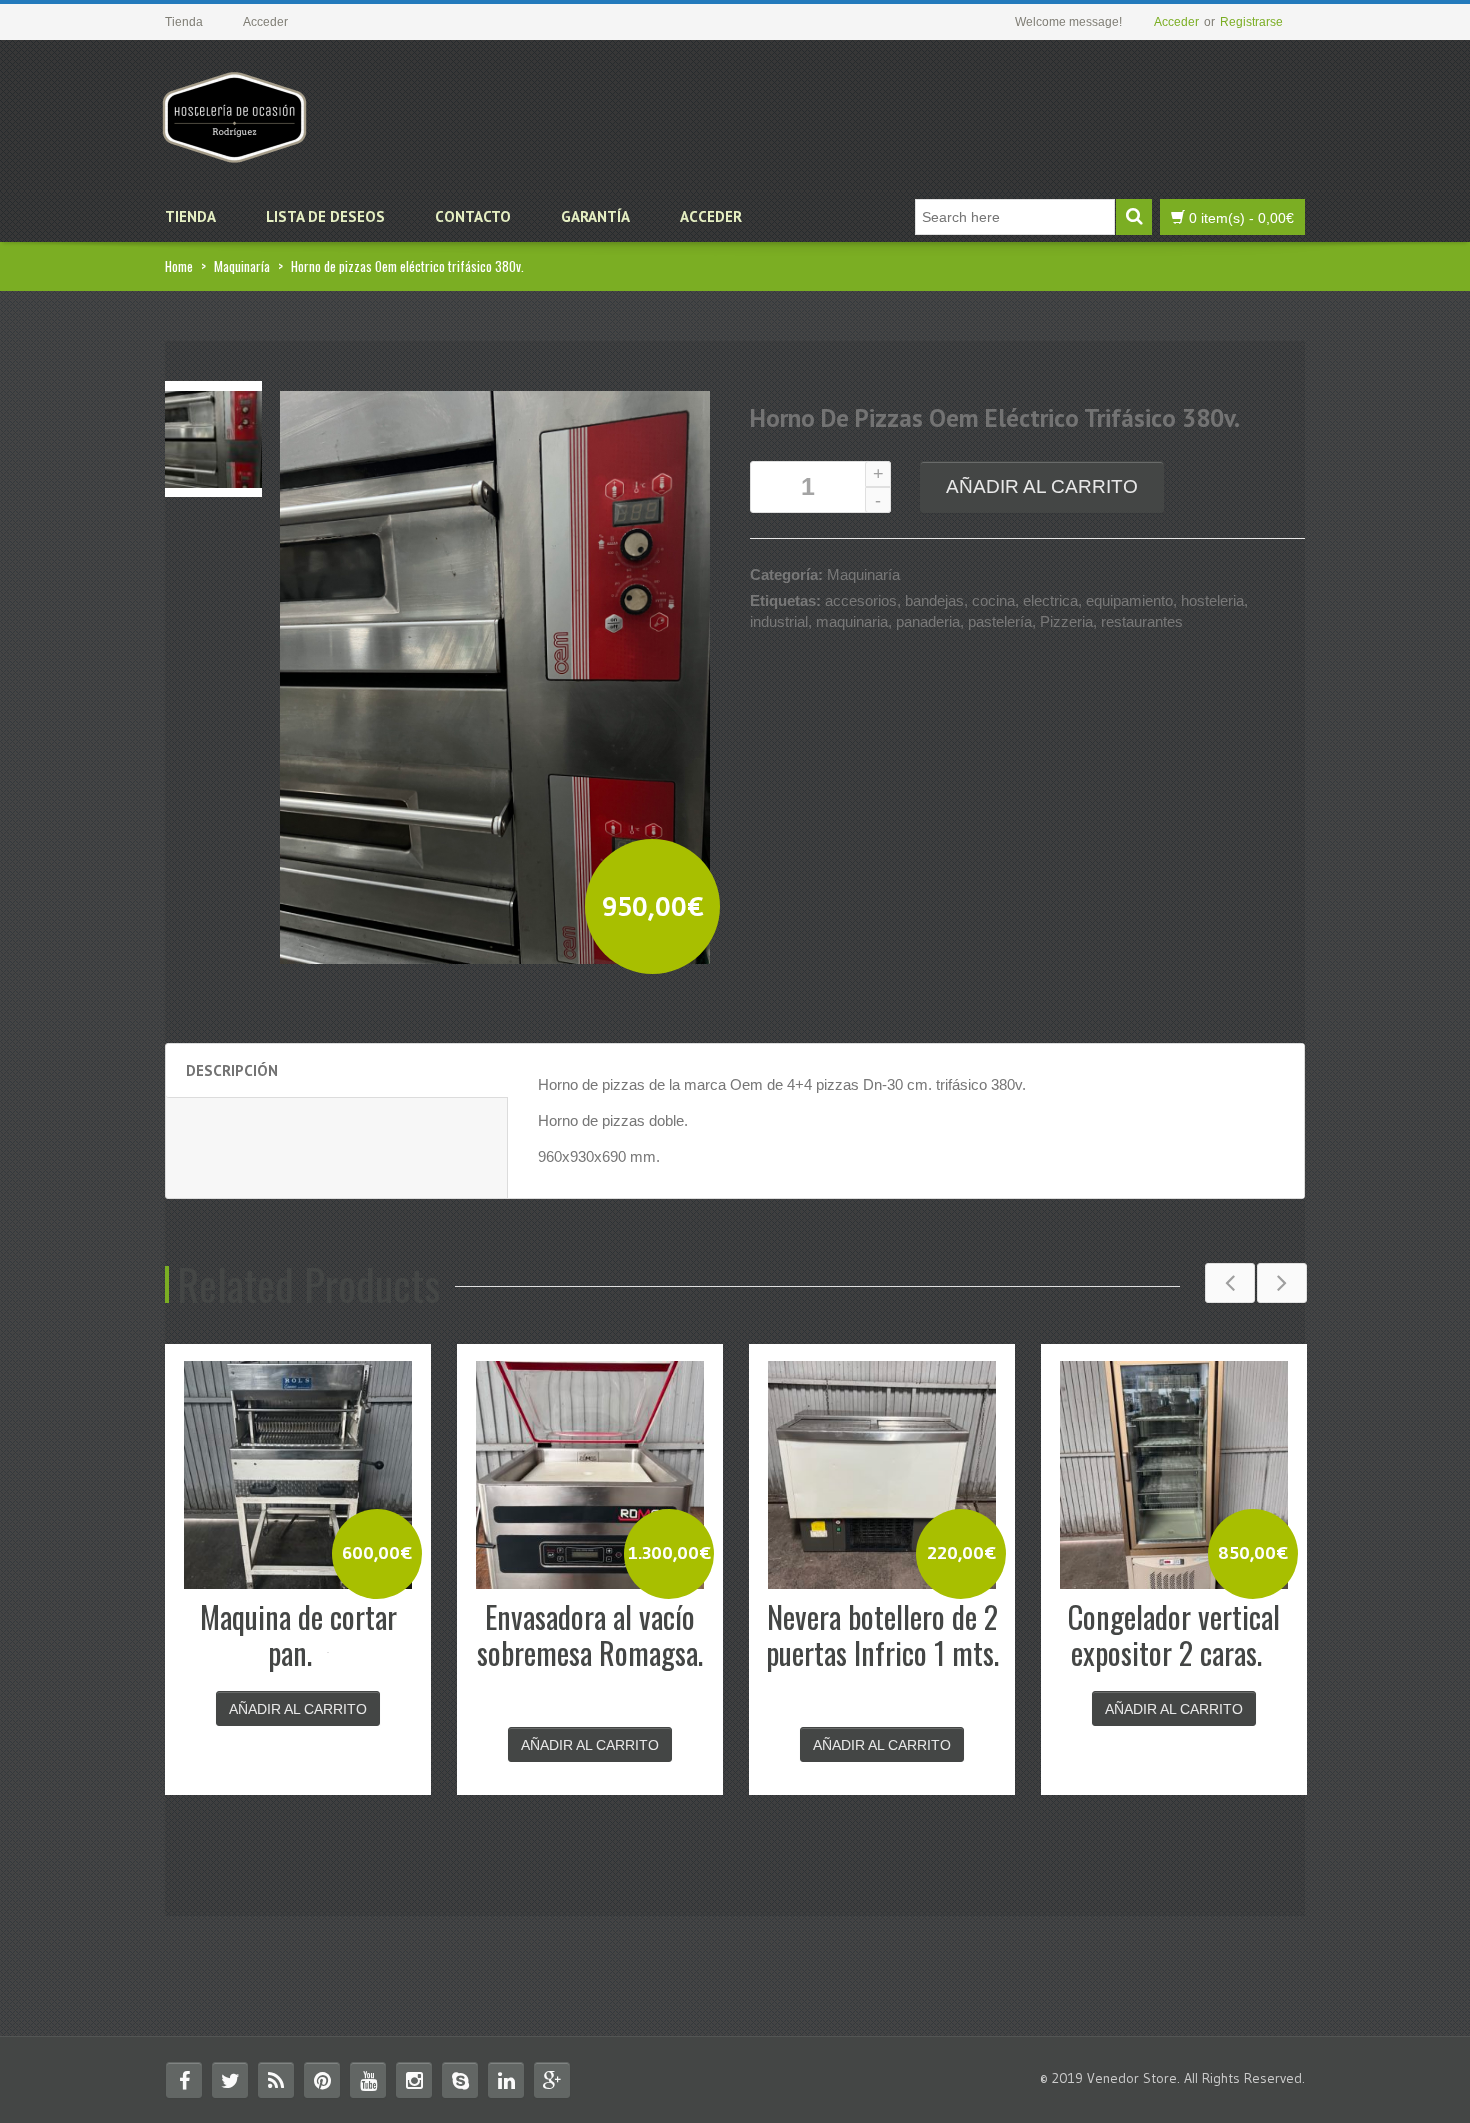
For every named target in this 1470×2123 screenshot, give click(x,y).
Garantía (595, 216)
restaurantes (1142, 621)
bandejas (934, 600)
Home (179, 266)
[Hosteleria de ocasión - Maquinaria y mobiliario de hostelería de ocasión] (235, 109)
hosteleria (1212, 600)
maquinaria (852, 621)
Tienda (190, 216)
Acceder (1176, 22)
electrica (1050, 600)
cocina (993, 600)
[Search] (1134, 217)
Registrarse (1251, 22)
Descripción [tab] (232, 1070)
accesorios (861, 600)
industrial (779, 621)
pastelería (1000, 621)
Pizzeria (1066, 621)
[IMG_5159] (213, 437)
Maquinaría (242, 266)
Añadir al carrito (1042, 486)
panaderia (928, 621)
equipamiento (1129, 600)
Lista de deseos (325, 216)
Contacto (473, 216)
